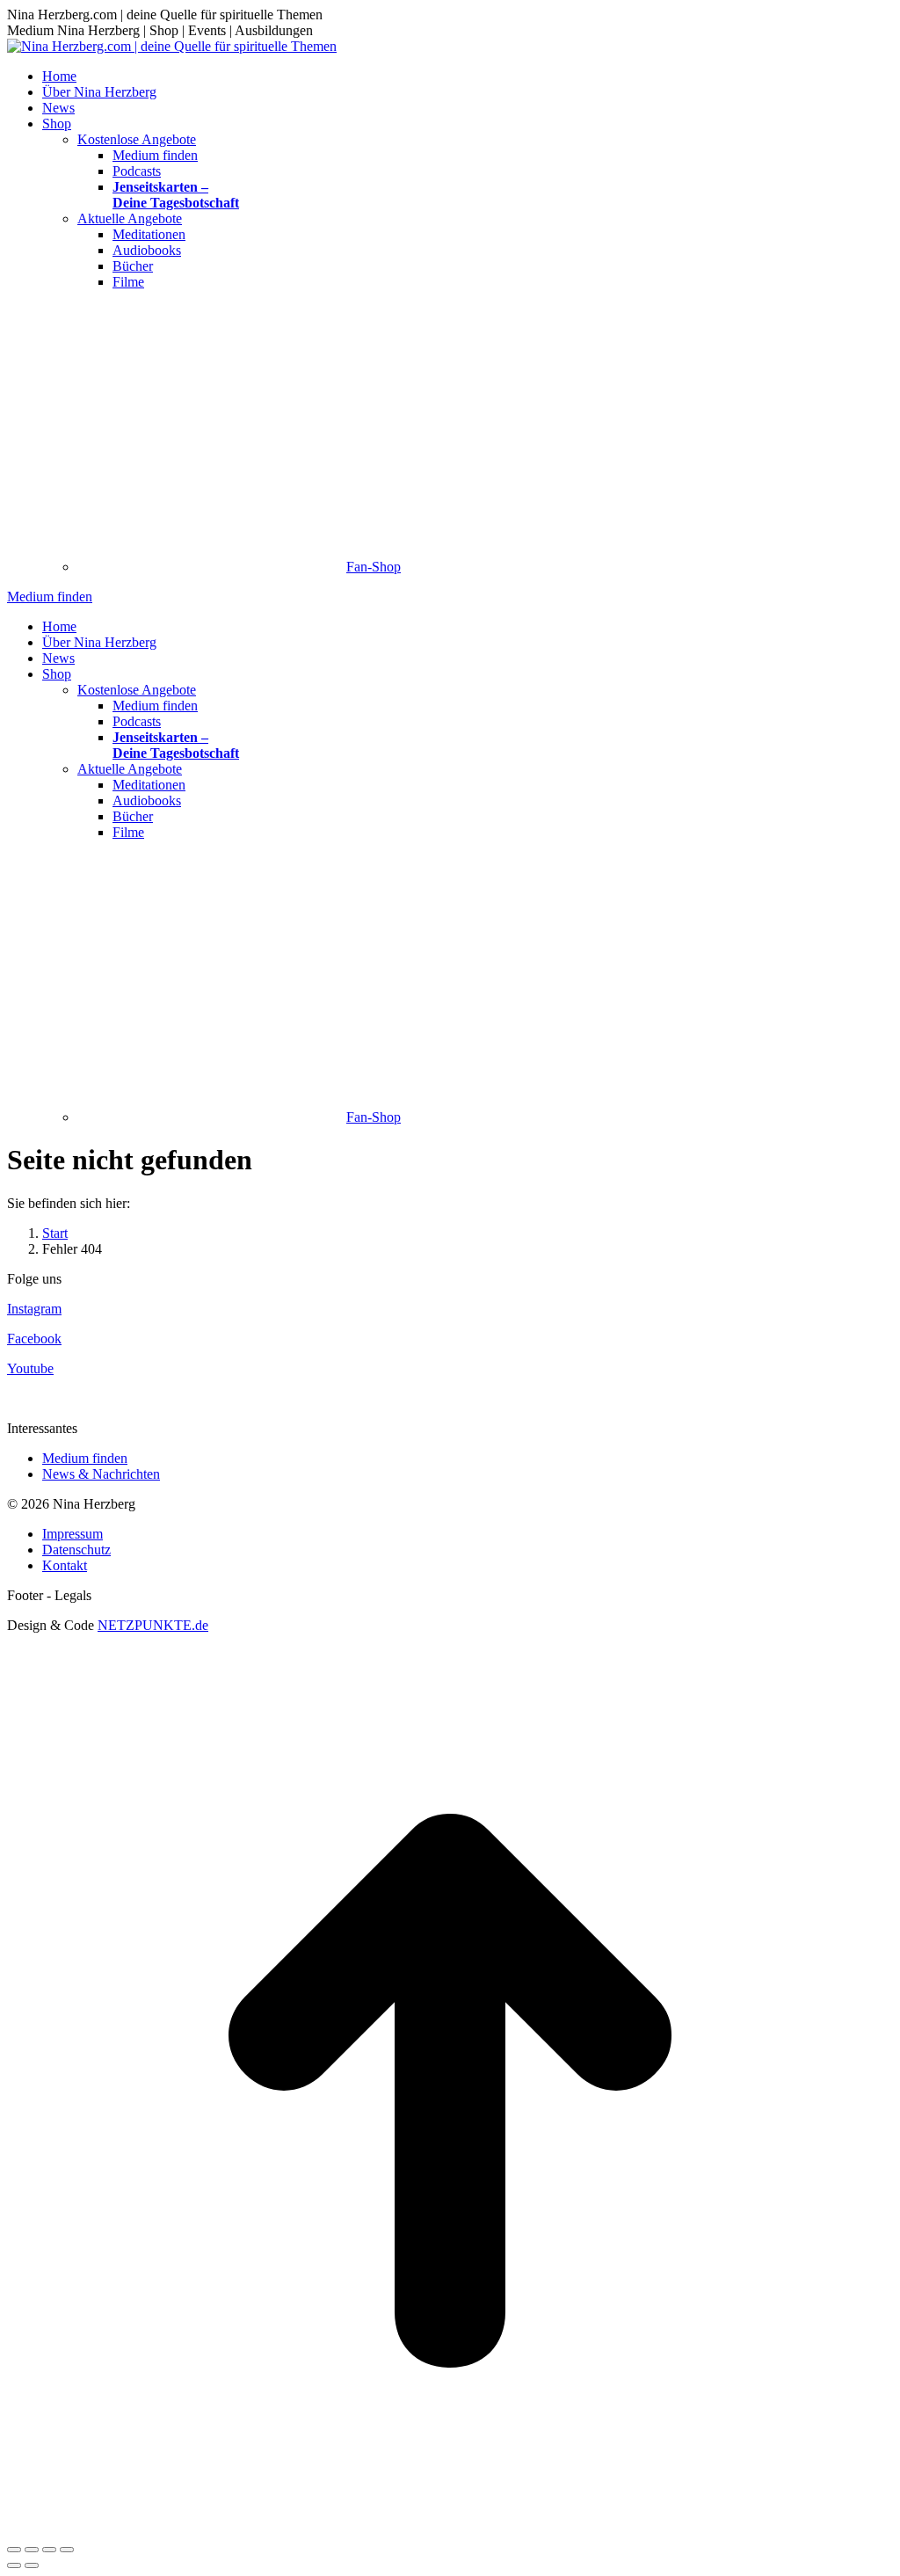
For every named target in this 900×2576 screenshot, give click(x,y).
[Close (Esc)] (14, 2550)
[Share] (32, 2550)
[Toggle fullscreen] (49, 2550)
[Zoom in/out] (67, 2550)
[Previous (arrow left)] (14, 2565)
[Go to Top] (450, 2529)
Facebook (34, 1339)
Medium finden (85, 1458)
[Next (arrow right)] (32, 2565)
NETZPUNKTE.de (153, 1625)
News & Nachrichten (101, 1474)
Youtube (30, 1368)
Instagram (34, 1309)
